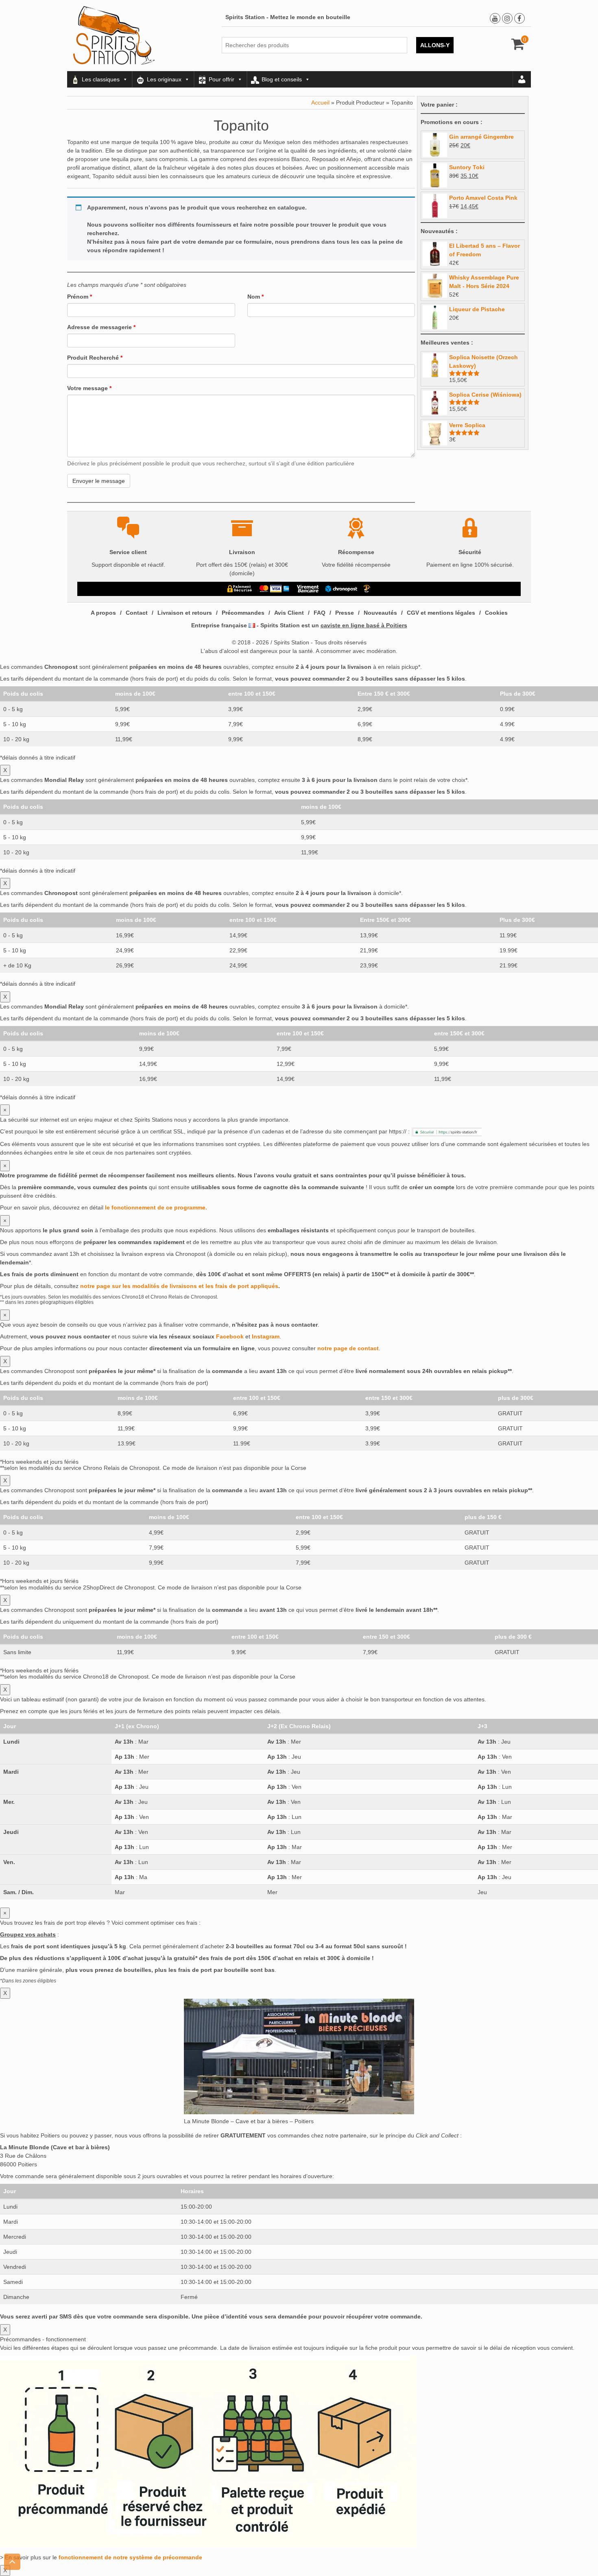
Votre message (89, 388)
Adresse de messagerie (101, 327)
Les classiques (101, 79)
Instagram (266, 1336)
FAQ (320, 613)
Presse (345, 613)
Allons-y (435, 45)
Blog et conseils (282, 79)
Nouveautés (380, 613)
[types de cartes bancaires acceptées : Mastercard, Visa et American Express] (274, 589)
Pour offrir (222, 79)
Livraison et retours (185, 613)
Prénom (80, 297)
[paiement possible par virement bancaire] (307, 589)
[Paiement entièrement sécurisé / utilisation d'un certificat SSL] (240, 589)
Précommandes (243, 613)
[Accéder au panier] (518, 47)
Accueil (320, 103)
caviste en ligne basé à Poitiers (364, 625)
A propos (103, 613)
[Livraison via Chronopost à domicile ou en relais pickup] (341, 589)
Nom (255, 297)
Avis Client (289, 613)
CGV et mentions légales (441, 613)
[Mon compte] (522, 79)
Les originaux (164, 79)
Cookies (496, 613)
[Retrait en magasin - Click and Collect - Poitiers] (368, 589)
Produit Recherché (95, 358)
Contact (137, 613)
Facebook (230, 1336)
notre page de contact (348, 1348)
